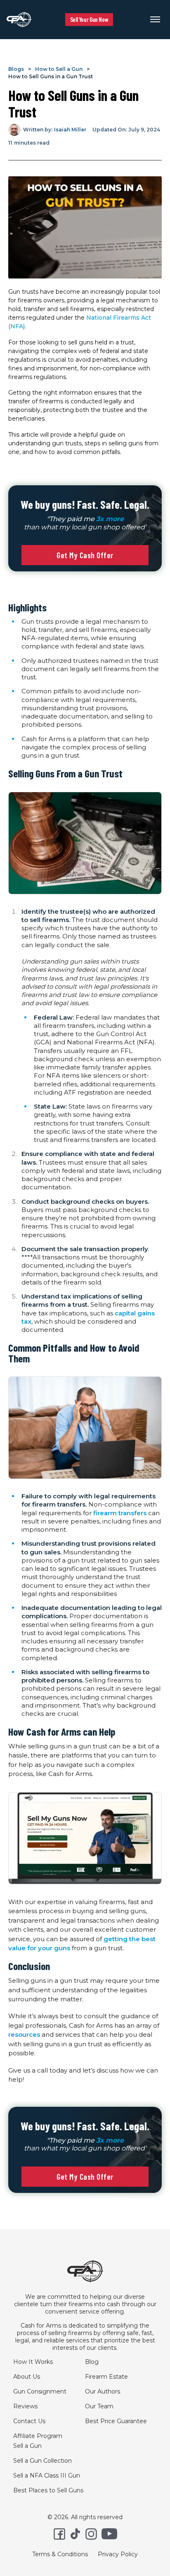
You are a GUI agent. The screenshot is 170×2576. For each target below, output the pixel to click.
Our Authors (103, 2391)
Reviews (25, 2406)
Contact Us (29, 2421)
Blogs (16, 69)
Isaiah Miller (70, 130)
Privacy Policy (118, 2554)
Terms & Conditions (60, 2554)
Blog (92, 2362)
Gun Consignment (40, 2391)
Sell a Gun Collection (42, 2461)
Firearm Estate (106, 2377)
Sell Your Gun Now (89, 19)
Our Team (99, 2406)
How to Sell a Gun (59, 69)
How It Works (33, 2362)
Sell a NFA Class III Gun (47, 2475)
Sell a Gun (27, 2446)
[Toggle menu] (155, 19)
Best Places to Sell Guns (48, 2490)
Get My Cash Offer (85, 555)
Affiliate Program (38, 2436)
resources (24, 2034)
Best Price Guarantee (116, 2421)
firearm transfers (120, 1513)
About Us (27, 2377)
